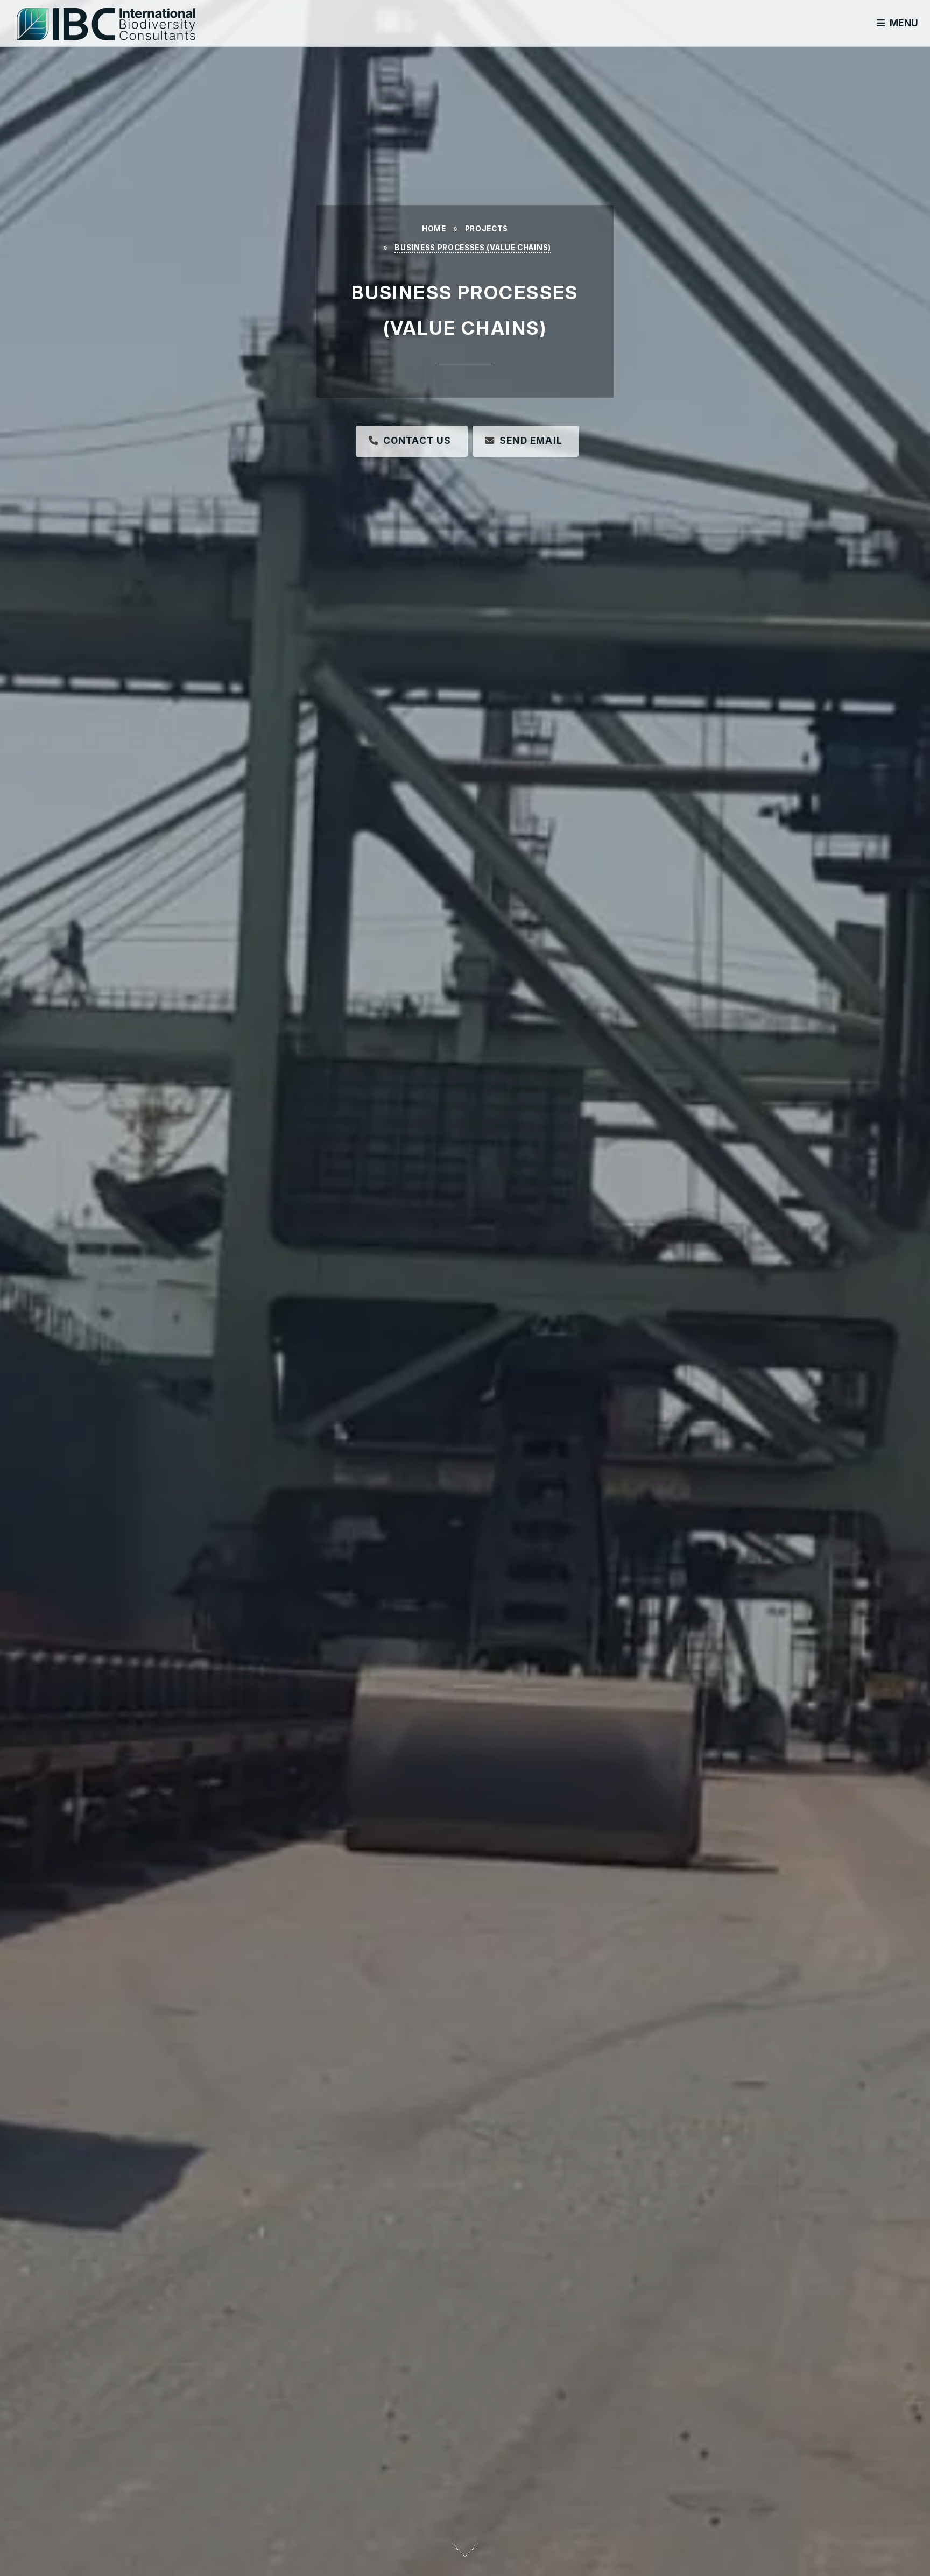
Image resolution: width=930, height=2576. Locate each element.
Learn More (465, 2550)
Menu (904, 23)
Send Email (531, 440)
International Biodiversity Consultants (130, 33)
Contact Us (417, 440)
